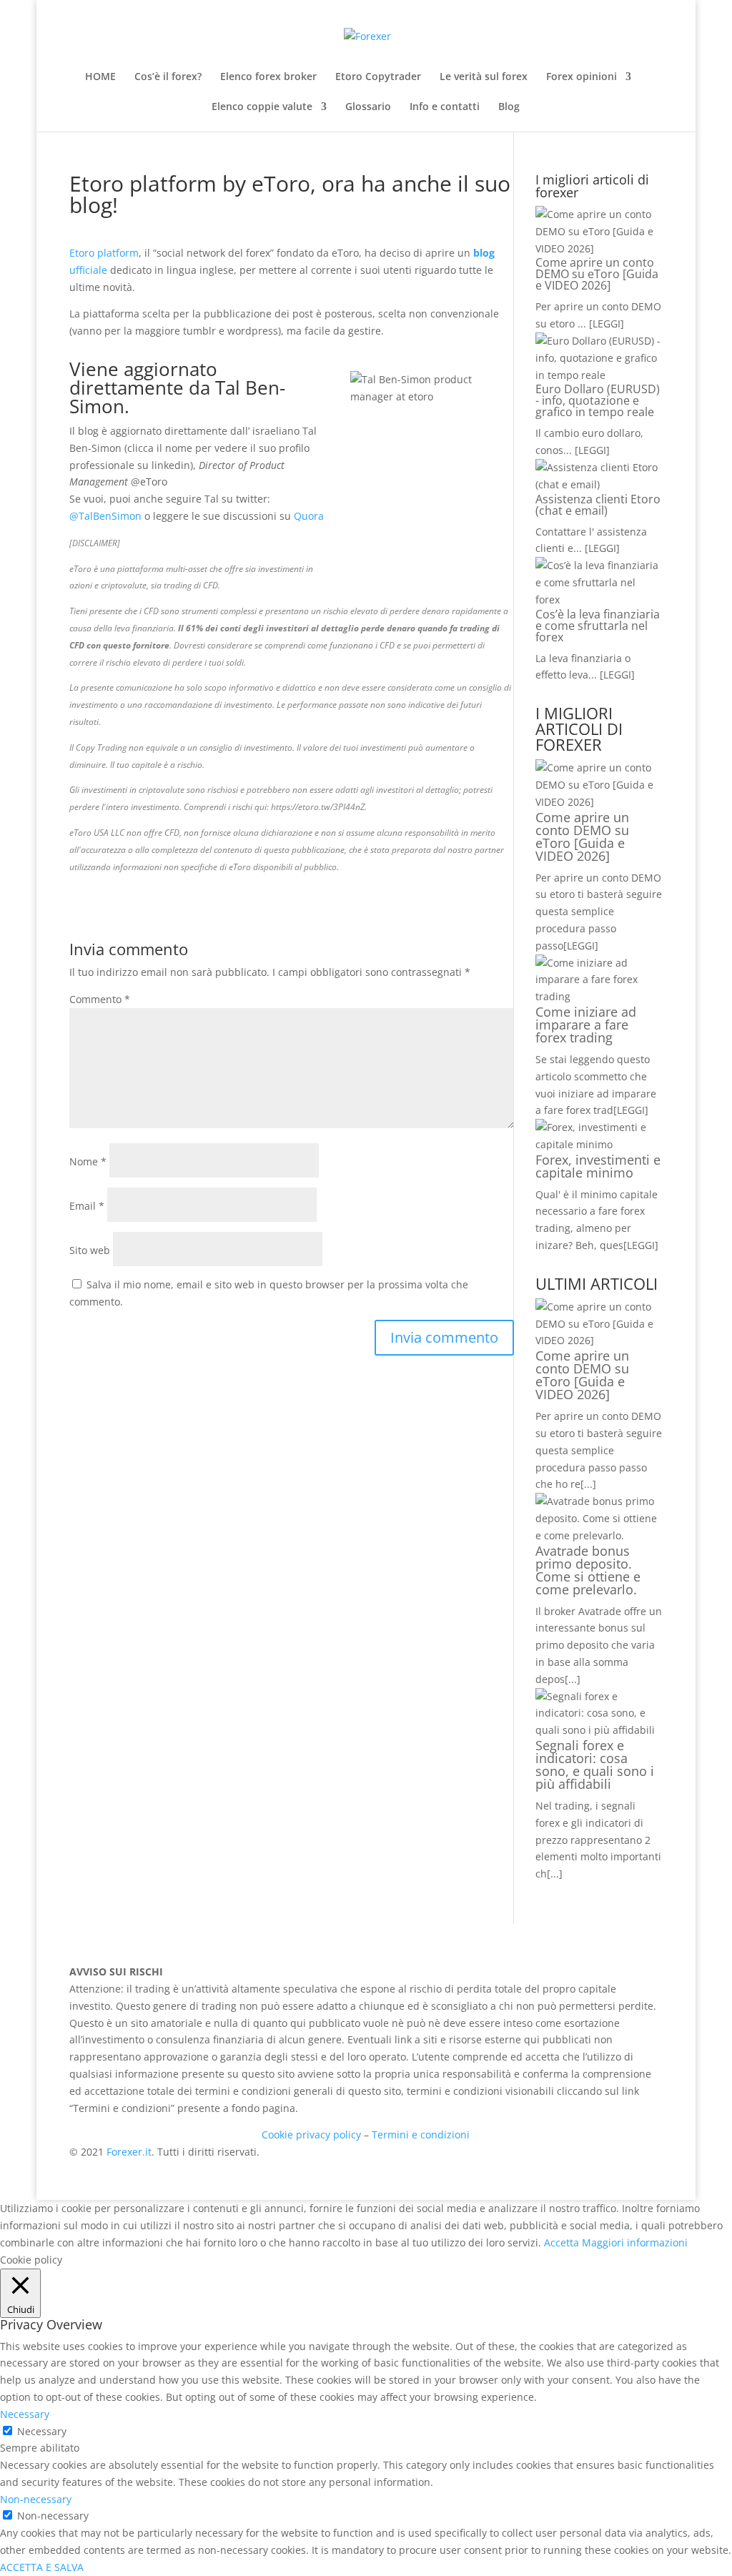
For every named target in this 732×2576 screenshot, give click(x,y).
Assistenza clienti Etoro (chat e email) (598, 505)
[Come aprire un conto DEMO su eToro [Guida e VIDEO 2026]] (599, 248)
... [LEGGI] (601, 324)
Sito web (90, 1250)
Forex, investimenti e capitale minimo (598, 1166)
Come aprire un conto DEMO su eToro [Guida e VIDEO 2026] (597, 274)
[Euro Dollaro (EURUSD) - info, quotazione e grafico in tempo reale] (599, 375)
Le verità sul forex (484, 77)
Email (87, 1206)
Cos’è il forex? (168, 77)
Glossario (368, 107)
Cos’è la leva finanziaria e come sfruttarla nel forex (598, 626)
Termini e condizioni (421, 2135)
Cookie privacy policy (311, 2135)
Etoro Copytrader (378, 77)
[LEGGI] (581, 946)
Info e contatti (445, 107)
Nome (88, 1161)
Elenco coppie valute (262, 107)
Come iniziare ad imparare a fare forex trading (586, 1025)
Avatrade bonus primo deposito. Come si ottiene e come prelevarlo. (588, 1570)
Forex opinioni (582, 77)
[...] (588, 1484)
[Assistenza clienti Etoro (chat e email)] (599, 484)
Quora (309, 516)
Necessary (42, 2431)
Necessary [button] (25, 2414)
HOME (100, 77)
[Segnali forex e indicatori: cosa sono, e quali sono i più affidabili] (599, 1730)
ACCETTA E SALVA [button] (42, 2567)
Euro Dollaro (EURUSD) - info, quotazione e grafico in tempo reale (598, 400)
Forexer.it (129, 2152)
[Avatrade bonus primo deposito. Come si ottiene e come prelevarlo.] (599, 1535)
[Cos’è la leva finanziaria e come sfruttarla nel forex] (599, 599)
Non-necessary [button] (36, 2499)
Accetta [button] (562, 2242)
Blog (509, 107)
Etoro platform (104, 253)
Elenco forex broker (268, 77)
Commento (100, 999)
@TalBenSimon (105, 516)
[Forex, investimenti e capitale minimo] (599, 1144)
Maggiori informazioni (635, 2242)
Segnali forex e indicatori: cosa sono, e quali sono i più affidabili (595, 1765)
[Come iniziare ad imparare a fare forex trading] (599, 996)
